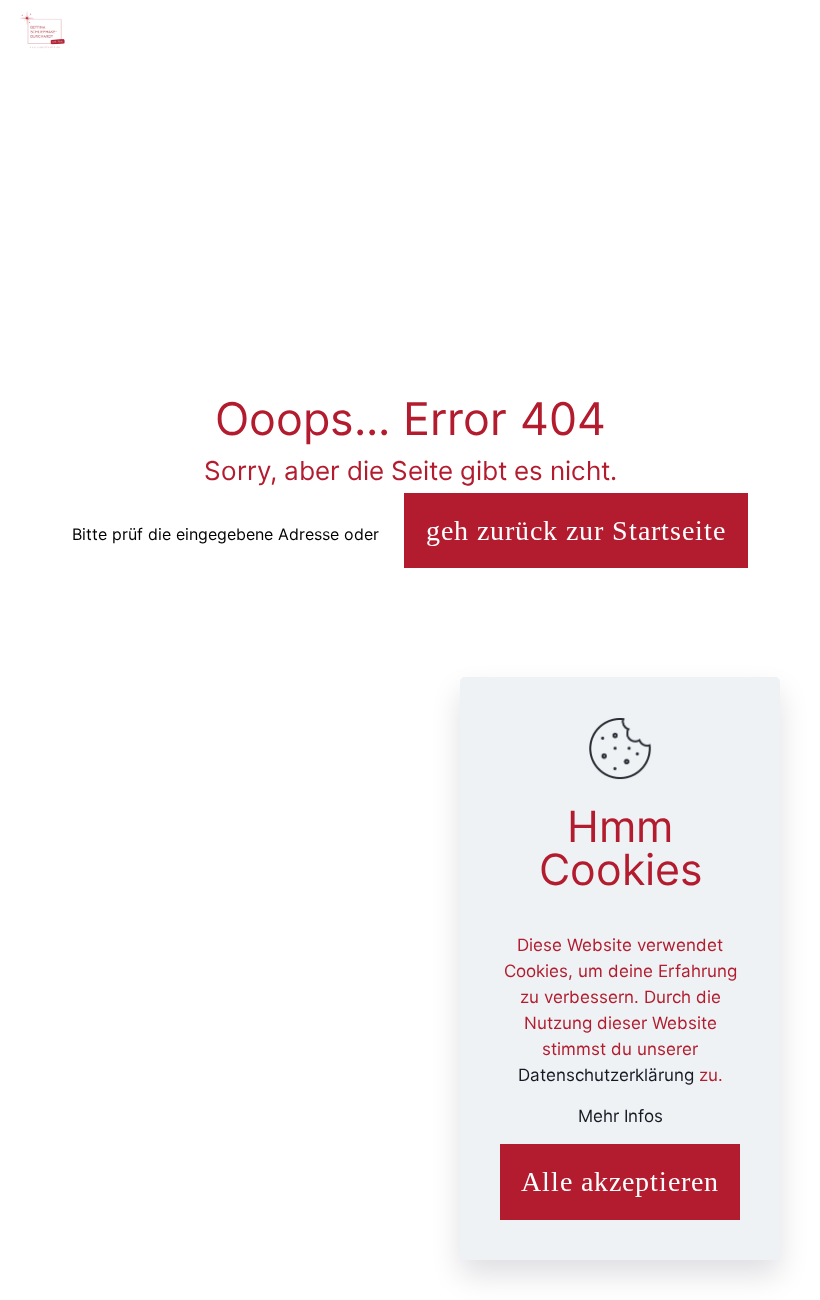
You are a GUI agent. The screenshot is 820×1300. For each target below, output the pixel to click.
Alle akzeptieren (620, 1181)
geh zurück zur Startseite (576, 530)
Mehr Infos (620, 1116)
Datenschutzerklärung (608, 1075)
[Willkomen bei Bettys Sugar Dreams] (43, 30)
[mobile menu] (788, 30)
